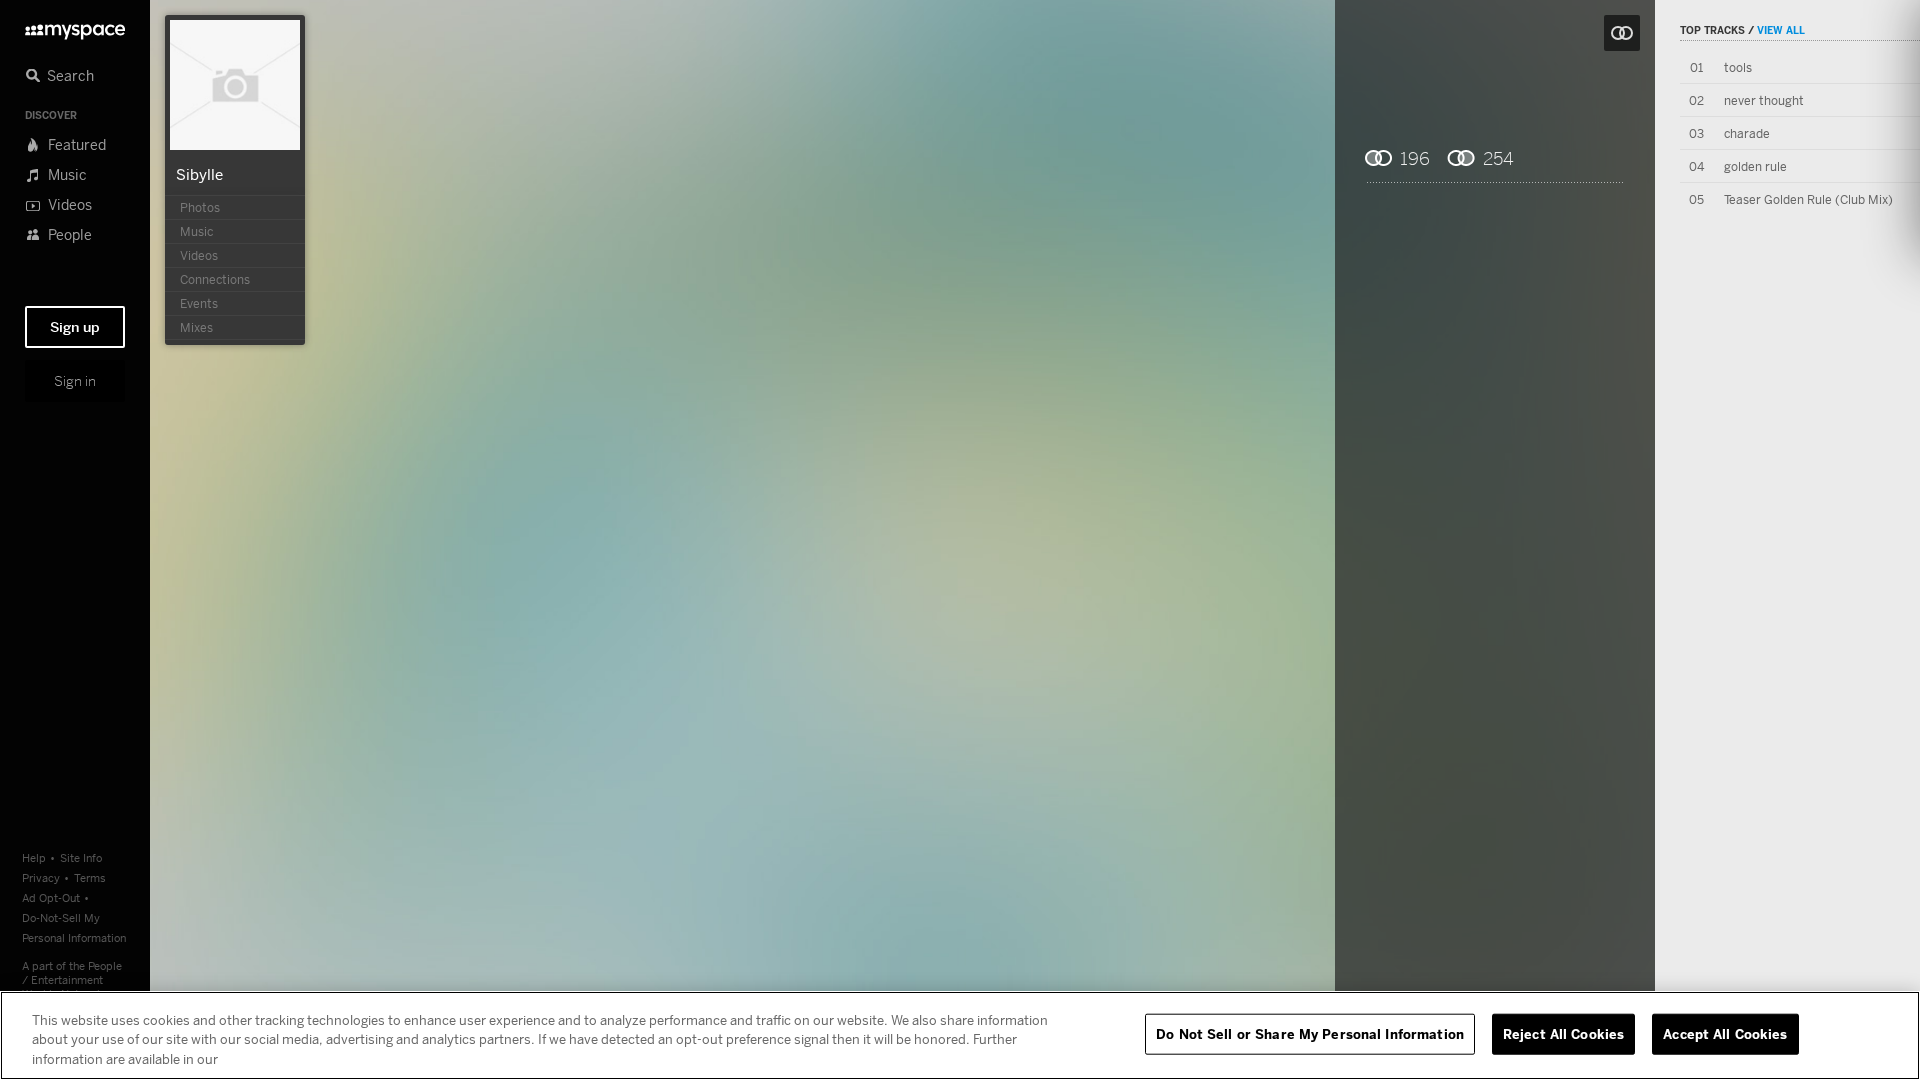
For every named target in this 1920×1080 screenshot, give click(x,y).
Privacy (41, 877)
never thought (1764, 100)
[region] (960, 1035)
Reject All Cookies (1563, 1033)
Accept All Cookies (1725, 1033)
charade (1747, 133)
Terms (90, 877)
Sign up (75, 327)
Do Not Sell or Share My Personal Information (1310, 1033)
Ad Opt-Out (51, 897)
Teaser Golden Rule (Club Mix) (1808, 199)
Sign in (75, 381)
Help (34, 857)
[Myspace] (75, 26)
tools (1738, 67)
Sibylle (199, 174)
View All (1781, 30)
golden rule (1755, 166)
